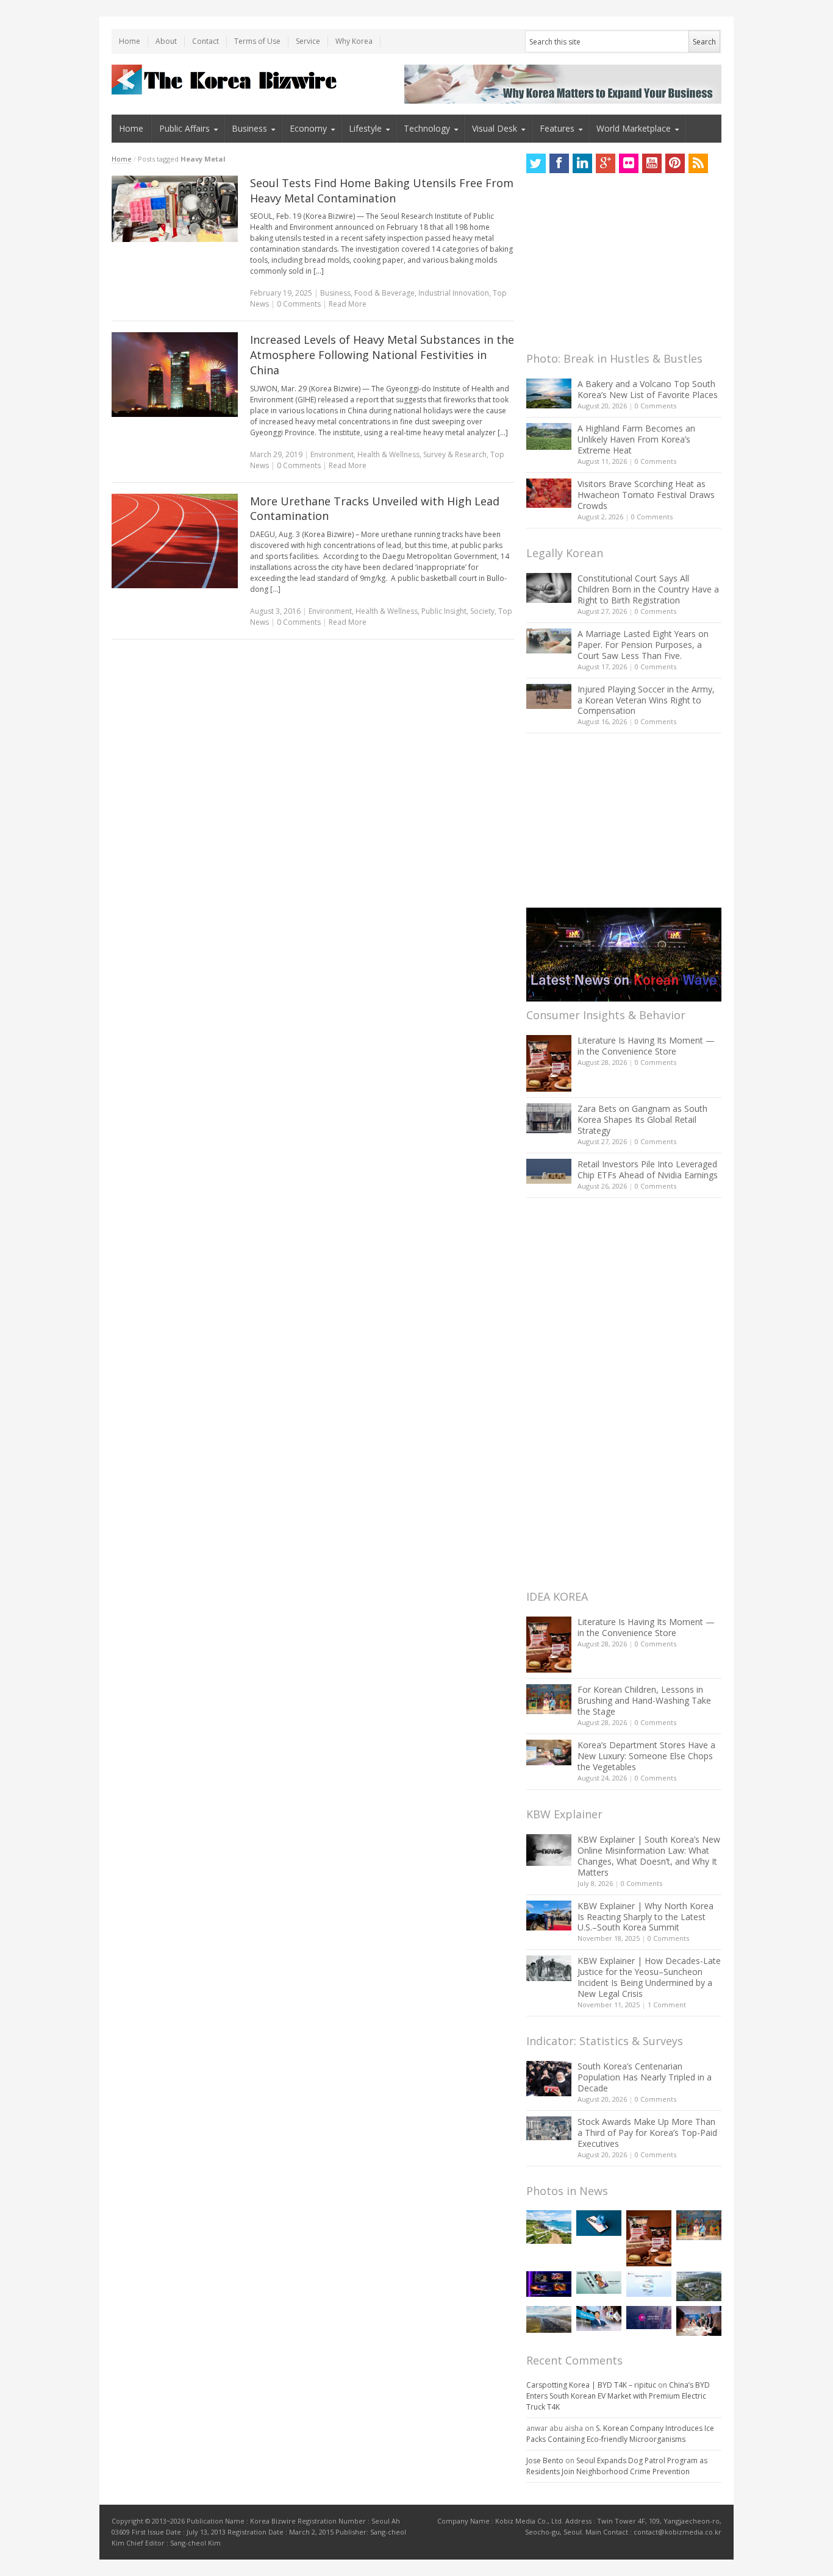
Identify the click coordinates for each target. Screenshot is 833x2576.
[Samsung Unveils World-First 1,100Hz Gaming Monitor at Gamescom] (549, 2284)
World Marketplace (634, 128)
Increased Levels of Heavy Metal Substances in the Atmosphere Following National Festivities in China (382, 355)
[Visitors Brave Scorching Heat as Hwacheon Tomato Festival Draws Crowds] (549, 493)
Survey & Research (455, 454)
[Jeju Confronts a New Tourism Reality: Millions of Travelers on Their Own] (549, 2227)
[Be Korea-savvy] (226, 80)
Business (249, 128)
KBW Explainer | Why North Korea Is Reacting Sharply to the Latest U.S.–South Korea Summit (645, 1917)
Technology (427, 128)
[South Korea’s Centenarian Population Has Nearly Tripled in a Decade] (549, 2078)
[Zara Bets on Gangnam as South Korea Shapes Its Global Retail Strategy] (549, 1118)
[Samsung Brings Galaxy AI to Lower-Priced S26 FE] (599, 2282)
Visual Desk (495, 128)
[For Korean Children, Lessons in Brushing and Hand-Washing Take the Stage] (549, 1699)
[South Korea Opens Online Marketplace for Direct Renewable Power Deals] (549, 2319)
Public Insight (444, 611)
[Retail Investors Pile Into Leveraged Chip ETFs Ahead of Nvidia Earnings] (549, 1171)
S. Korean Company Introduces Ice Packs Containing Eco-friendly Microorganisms (620, 2434)
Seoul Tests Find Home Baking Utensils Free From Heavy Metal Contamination (382, 190)
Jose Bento (545, 2460)
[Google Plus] (606, 163)
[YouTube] (652, 163)
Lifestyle (365, 128)
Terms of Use (257, 41)
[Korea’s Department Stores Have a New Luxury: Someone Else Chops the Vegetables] (549, 1753)
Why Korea (354, 41)
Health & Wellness (388, 454)
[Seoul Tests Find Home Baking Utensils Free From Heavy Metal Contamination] (175, 209)
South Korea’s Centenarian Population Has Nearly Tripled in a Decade (645, 2077)
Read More (348, 304)
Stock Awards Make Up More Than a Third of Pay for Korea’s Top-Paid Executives (647, 2133)
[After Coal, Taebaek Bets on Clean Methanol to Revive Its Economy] (699, 2286)
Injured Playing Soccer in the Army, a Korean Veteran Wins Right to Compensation (646, 700)
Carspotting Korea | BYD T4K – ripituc (591, 2385)
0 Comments (656, 406)
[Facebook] (559, 163)
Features (557, 128)
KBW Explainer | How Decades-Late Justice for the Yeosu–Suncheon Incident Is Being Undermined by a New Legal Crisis (649, 1977)
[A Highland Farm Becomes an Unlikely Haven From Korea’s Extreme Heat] (549, 436)
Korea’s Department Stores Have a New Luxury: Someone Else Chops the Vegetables (646, 1756)
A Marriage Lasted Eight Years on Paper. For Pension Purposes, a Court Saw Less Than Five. (643, 645)
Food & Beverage (384, 293)
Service (308, 41)
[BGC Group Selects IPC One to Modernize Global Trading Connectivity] (649, 2318)
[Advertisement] (618, 266)
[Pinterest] (675, 163)
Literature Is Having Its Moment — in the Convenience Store (646, 1046)
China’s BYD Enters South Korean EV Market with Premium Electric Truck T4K (618, 2396)
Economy (308, 128)
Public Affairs (184, 128)
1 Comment (667, 2005)
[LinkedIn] (582, 163)
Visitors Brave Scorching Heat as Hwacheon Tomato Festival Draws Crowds (646, 495)
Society (482, 611)
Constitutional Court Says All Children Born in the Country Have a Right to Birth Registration (648, 589)
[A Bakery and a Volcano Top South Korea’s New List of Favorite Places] (549, 393)
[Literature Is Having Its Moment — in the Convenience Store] (549, 1063)
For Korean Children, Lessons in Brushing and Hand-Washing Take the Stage (644, 1700)
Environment (332, 454)
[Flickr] (629, 163)
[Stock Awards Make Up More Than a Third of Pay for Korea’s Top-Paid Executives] (549, 2128)
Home (130, 41)
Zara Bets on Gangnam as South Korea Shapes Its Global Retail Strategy (642, 1119)
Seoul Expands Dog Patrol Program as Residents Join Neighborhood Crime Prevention (617, 2466)
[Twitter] (536, 163)
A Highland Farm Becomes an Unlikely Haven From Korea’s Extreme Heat (636, 439)
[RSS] (698, 163)
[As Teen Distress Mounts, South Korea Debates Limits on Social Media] (599, 2223)
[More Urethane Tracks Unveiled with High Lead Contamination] (175, 541)
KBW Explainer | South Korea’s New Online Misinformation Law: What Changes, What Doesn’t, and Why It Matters (649, 1856)
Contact (206, 41)
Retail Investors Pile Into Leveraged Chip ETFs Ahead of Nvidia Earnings (648, 1169)
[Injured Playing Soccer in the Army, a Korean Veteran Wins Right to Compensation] (549, 697)
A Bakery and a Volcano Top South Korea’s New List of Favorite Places (648, 389)
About (166, 41)
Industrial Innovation (454, 293)
